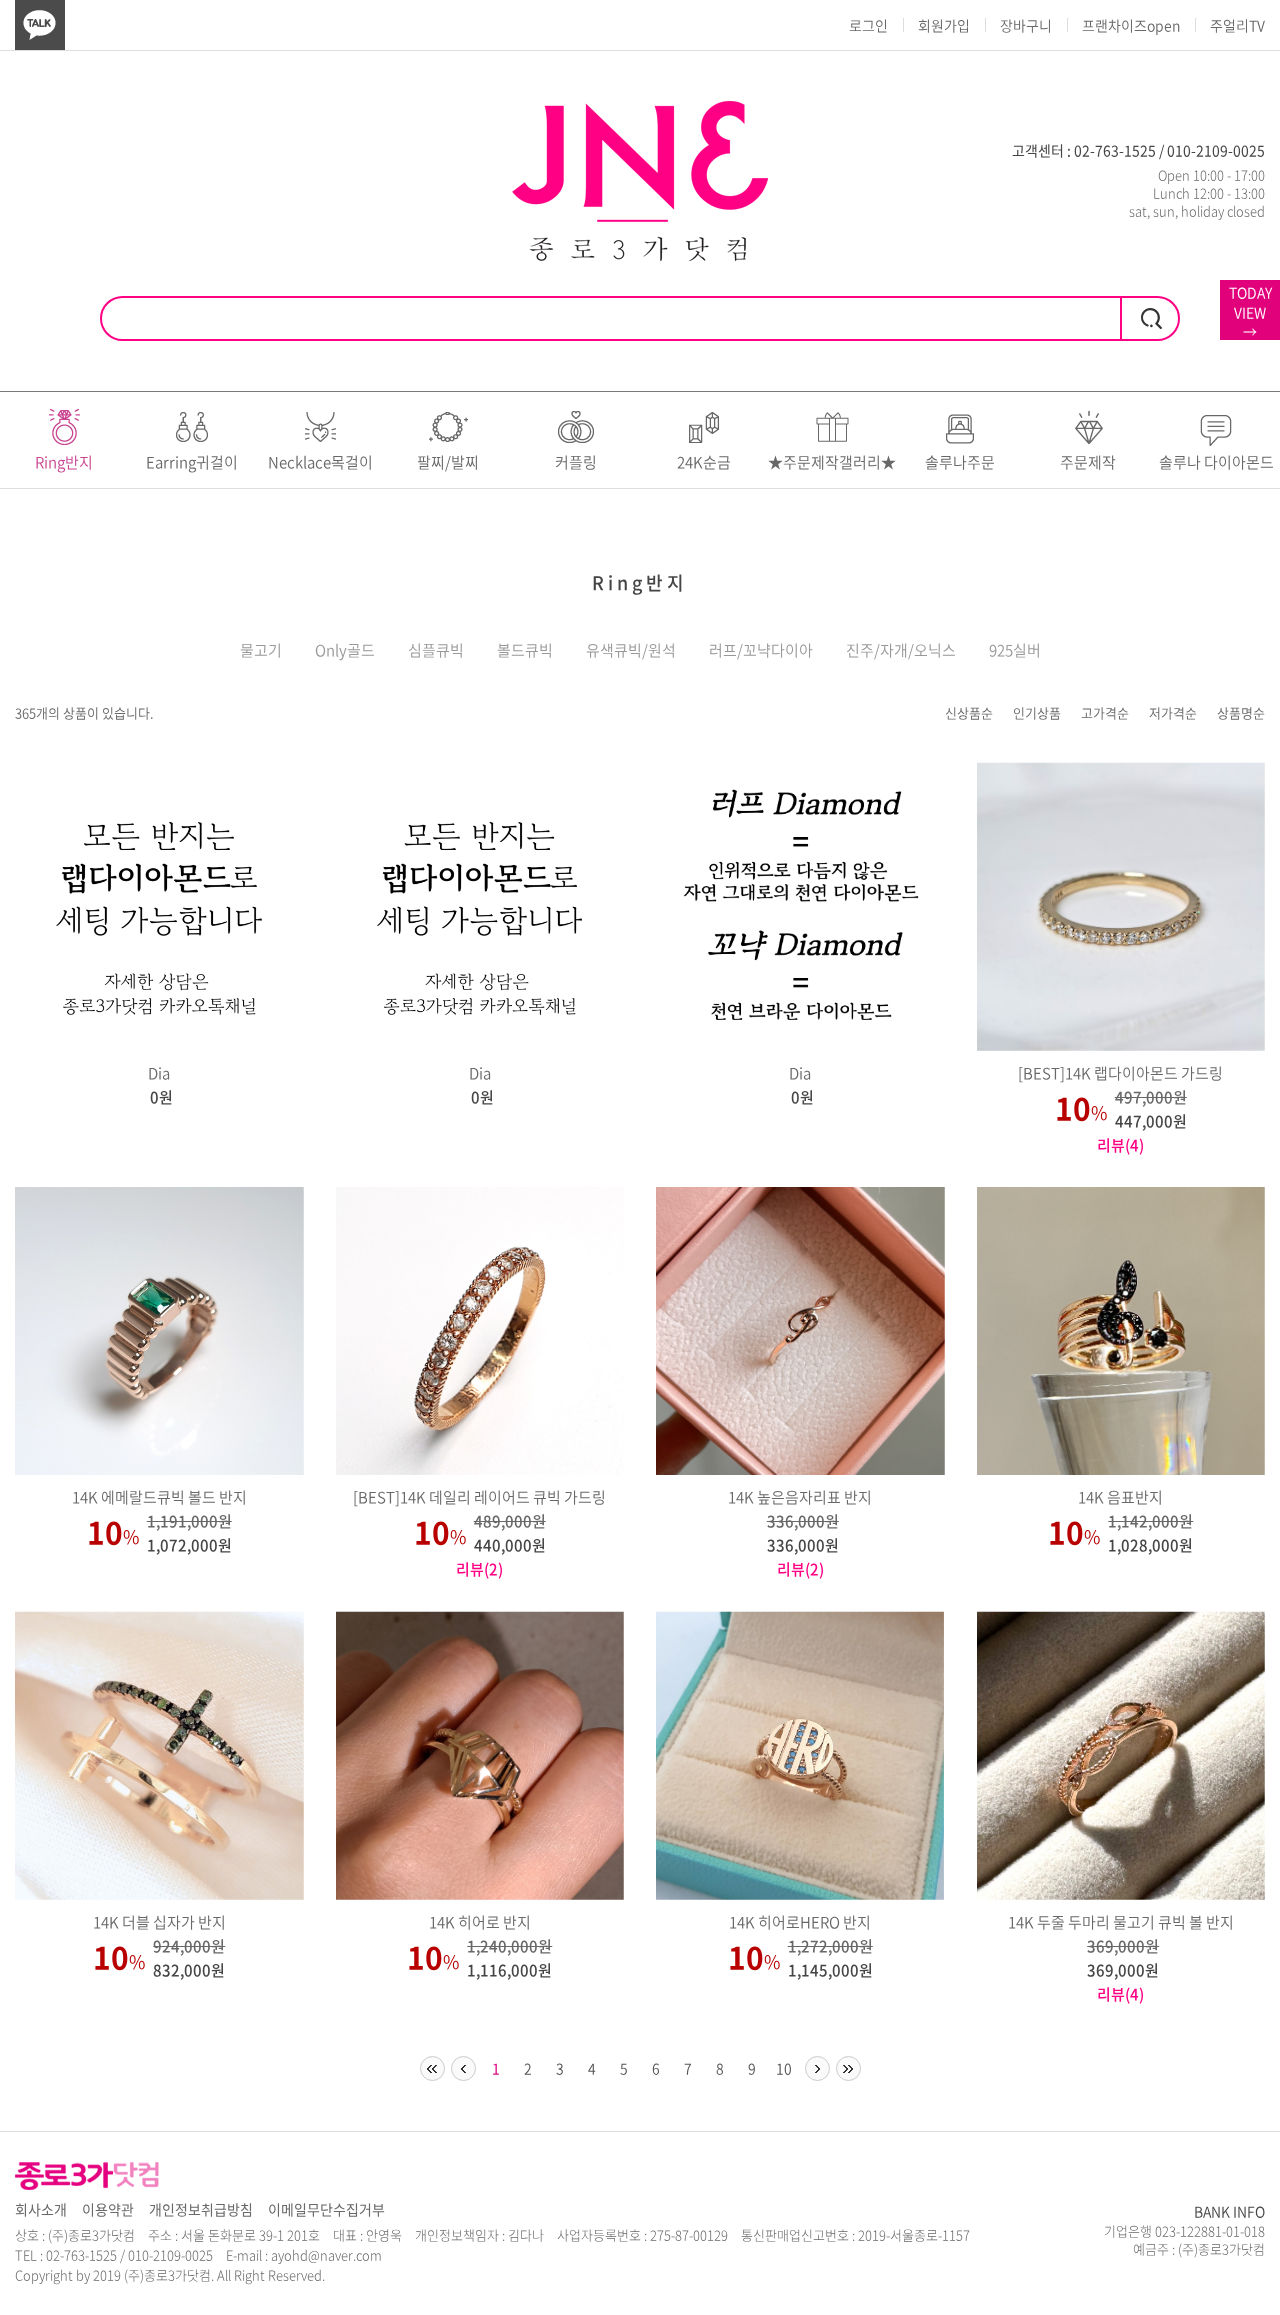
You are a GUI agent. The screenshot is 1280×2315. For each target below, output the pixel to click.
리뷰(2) (479, 1569)
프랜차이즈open (1131, 25)
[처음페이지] (432, 2068)
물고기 (261, 650)
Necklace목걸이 (320, 462)
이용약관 (108, 2209)
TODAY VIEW (1250, 311)
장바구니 (1026, 25)
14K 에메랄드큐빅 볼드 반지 (159, 1497)
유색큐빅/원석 (631, 650)
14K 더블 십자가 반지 (159, 1922)
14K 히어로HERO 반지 (800, 1922)
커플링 (576, 462)
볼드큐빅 (525, 650)
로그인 (868, 25)
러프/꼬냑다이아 (761, 650)
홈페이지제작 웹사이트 (389, 2274)
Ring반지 (64, 462)
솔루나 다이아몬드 (1216, 462)
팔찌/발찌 (448, 462)
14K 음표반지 (1120, 1497)
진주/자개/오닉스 (901, 650)
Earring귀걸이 (192, 462)
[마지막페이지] (848, 2068)
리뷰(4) (1120, 1145)
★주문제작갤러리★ (832, 462)
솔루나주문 (960, 462)
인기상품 (1037, 712)
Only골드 (345, 650)
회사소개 (41, 2209)
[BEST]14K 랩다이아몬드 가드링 (1120, 1073)
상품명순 (1241, 712)
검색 (1150, 318)
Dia (159, 1073)
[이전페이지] (463, 2068)
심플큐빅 (436, 650)
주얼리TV (1237, 25)
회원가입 (944, 25)
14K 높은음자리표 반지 (800, 1497)
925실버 (1015, 650)
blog (464, 2274)
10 (784, 2068)
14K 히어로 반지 (480, 1922)
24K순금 (704, 462)
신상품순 (969, 712)
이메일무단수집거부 (326, 2209)
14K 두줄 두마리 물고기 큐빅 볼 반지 (1121, 1922)
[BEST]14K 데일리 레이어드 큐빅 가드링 (479, 1497)
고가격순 (1105, 712)
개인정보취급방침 (201, 2209)
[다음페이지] (817, 2068)
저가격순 (1173, 712)
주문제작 (1088, 462)
